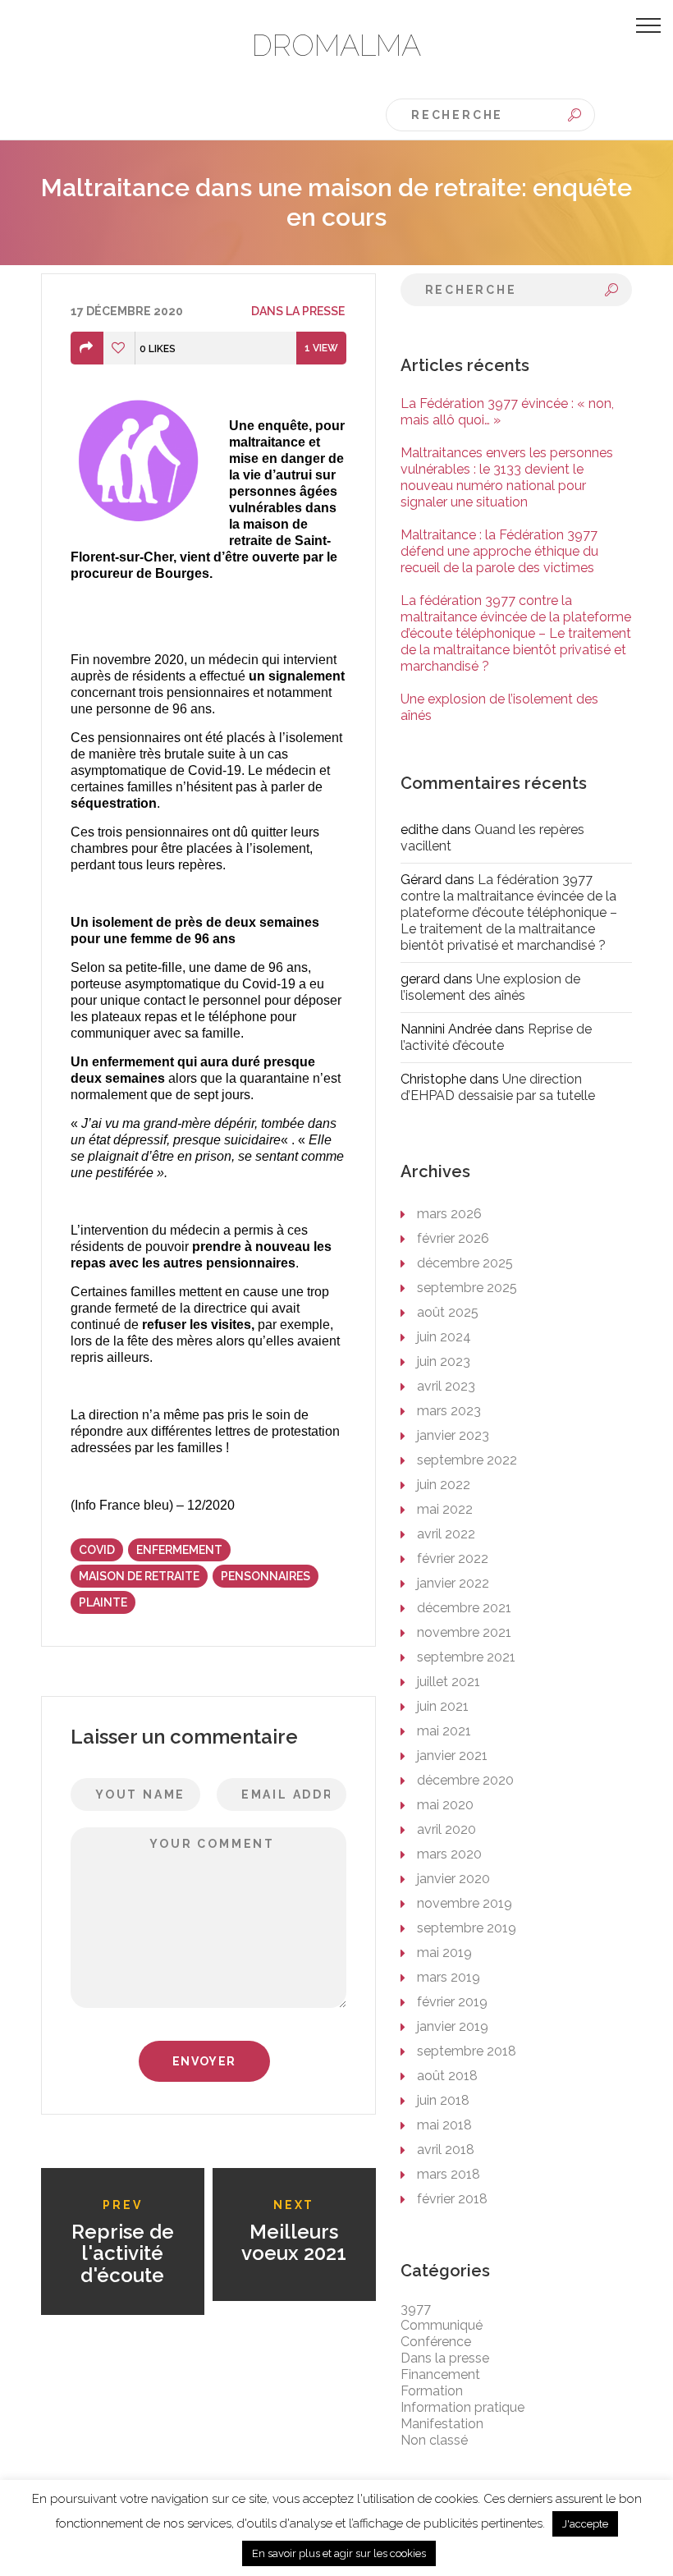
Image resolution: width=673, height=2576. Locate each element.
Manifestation (442, 2424)
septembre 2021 (466, 1657)
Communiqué (442, 2325)
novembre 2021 (464, 1632)
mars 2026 (449, 1214)
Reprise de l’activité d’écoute (496, 1037)
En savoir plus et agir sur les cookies (339, 2553)
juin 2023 (444, 1361)
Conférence (436, 2342)
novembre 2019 (465, 1903)
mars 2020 (449, 1854)
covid (97, 1550)
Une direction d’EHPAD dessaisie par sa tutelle (498, 1087)
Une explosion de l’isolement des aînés (490, 987)
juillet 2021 (449, 1682)
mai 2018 (444, 2125)
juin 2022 (444, 1485)
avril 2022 (446, 1534)
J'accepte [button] (585, 2524)
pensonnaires (266, 1576)
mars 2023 (449, 1411)
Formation (432, 2391)
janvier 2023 (453, 1435)
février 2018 (452, 2199)
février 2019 (452, 2002)
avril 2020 (446, 1829)
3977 (416, 2309)
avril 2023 (446, 1386)
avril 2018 (446, 2150)
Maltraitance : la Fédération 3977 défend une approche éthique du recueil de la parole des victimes (499, 551)
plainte (103, 1602)
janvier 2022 (453, 1583)
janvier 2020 (453, 1879)
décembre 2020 (465, 1780)
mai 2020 (445, 1805)
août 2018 (447, 2076)
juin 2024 (444, 1337)
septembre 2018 (467, 2051)
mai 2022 (445, 1509)
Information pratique (462, 2407)
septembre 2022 (467, 1460)
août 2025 (448, 1312)
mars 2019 (449, 1977)
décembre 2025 (465, 1263)
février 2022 (453, 1558)
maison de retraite (139, 1576)
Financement (440, 2374)
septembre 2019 (467, 1928)
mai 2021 (444, 1731)
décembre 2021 (464, 1608)
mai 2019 (444, 1953)
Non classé (434, 2440)
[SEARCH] (575, 115)
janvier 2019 (453, 2026)
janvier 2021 (452, 1756)
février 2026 (453, 1238)
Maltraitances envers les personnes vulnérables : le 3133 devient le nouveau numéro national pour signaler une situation (507, 477)
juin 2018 (443, 2100)
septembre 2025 (467, 1288)
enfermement (179, 1550)
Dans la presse (298, 311)
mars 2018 (449, 2174)
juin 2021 (443, 1706)
